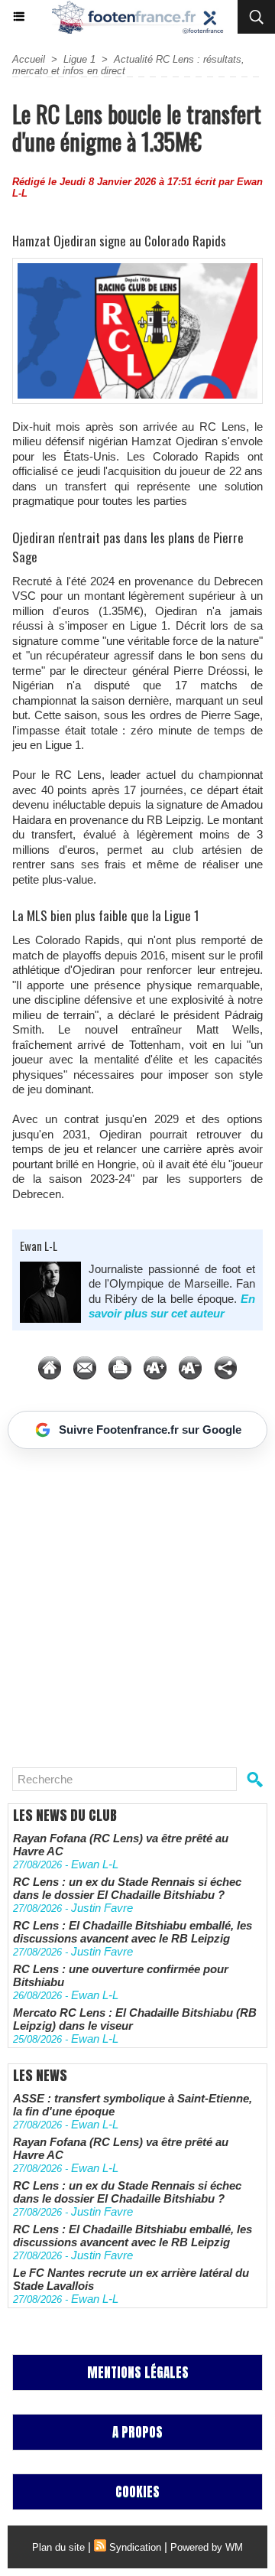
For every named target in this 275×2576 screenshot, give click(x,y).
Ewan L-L (39, 1246)
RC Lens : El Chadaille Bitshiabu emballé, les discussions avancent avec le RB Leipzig (133, 1932)
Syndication (135, 2547)
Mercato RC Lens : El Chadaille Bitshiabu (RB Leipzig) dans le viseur (135, 2019)
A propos (137, 2432)
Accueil (29, 59)
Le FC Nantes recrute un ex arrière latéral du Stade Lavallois (131, 2279)
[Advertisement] (130, 1602)
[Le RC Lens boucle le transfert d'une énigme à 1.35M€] (137, 264)
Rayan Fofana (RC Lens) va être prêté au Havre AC (121, 1845)
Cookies (137, 2492)
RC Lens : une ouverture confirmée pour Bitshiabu (121, 1975)
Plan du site (58, 2547)
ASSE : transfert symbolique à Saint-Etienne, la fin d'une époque (133, 2105)
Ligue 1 (79, 59)
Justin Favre (102, 1908)
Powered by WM (207, 2547)
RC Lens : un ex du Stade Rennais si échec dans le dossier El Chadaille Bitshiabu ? (127, 1888)
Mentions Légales (138, 2372)
